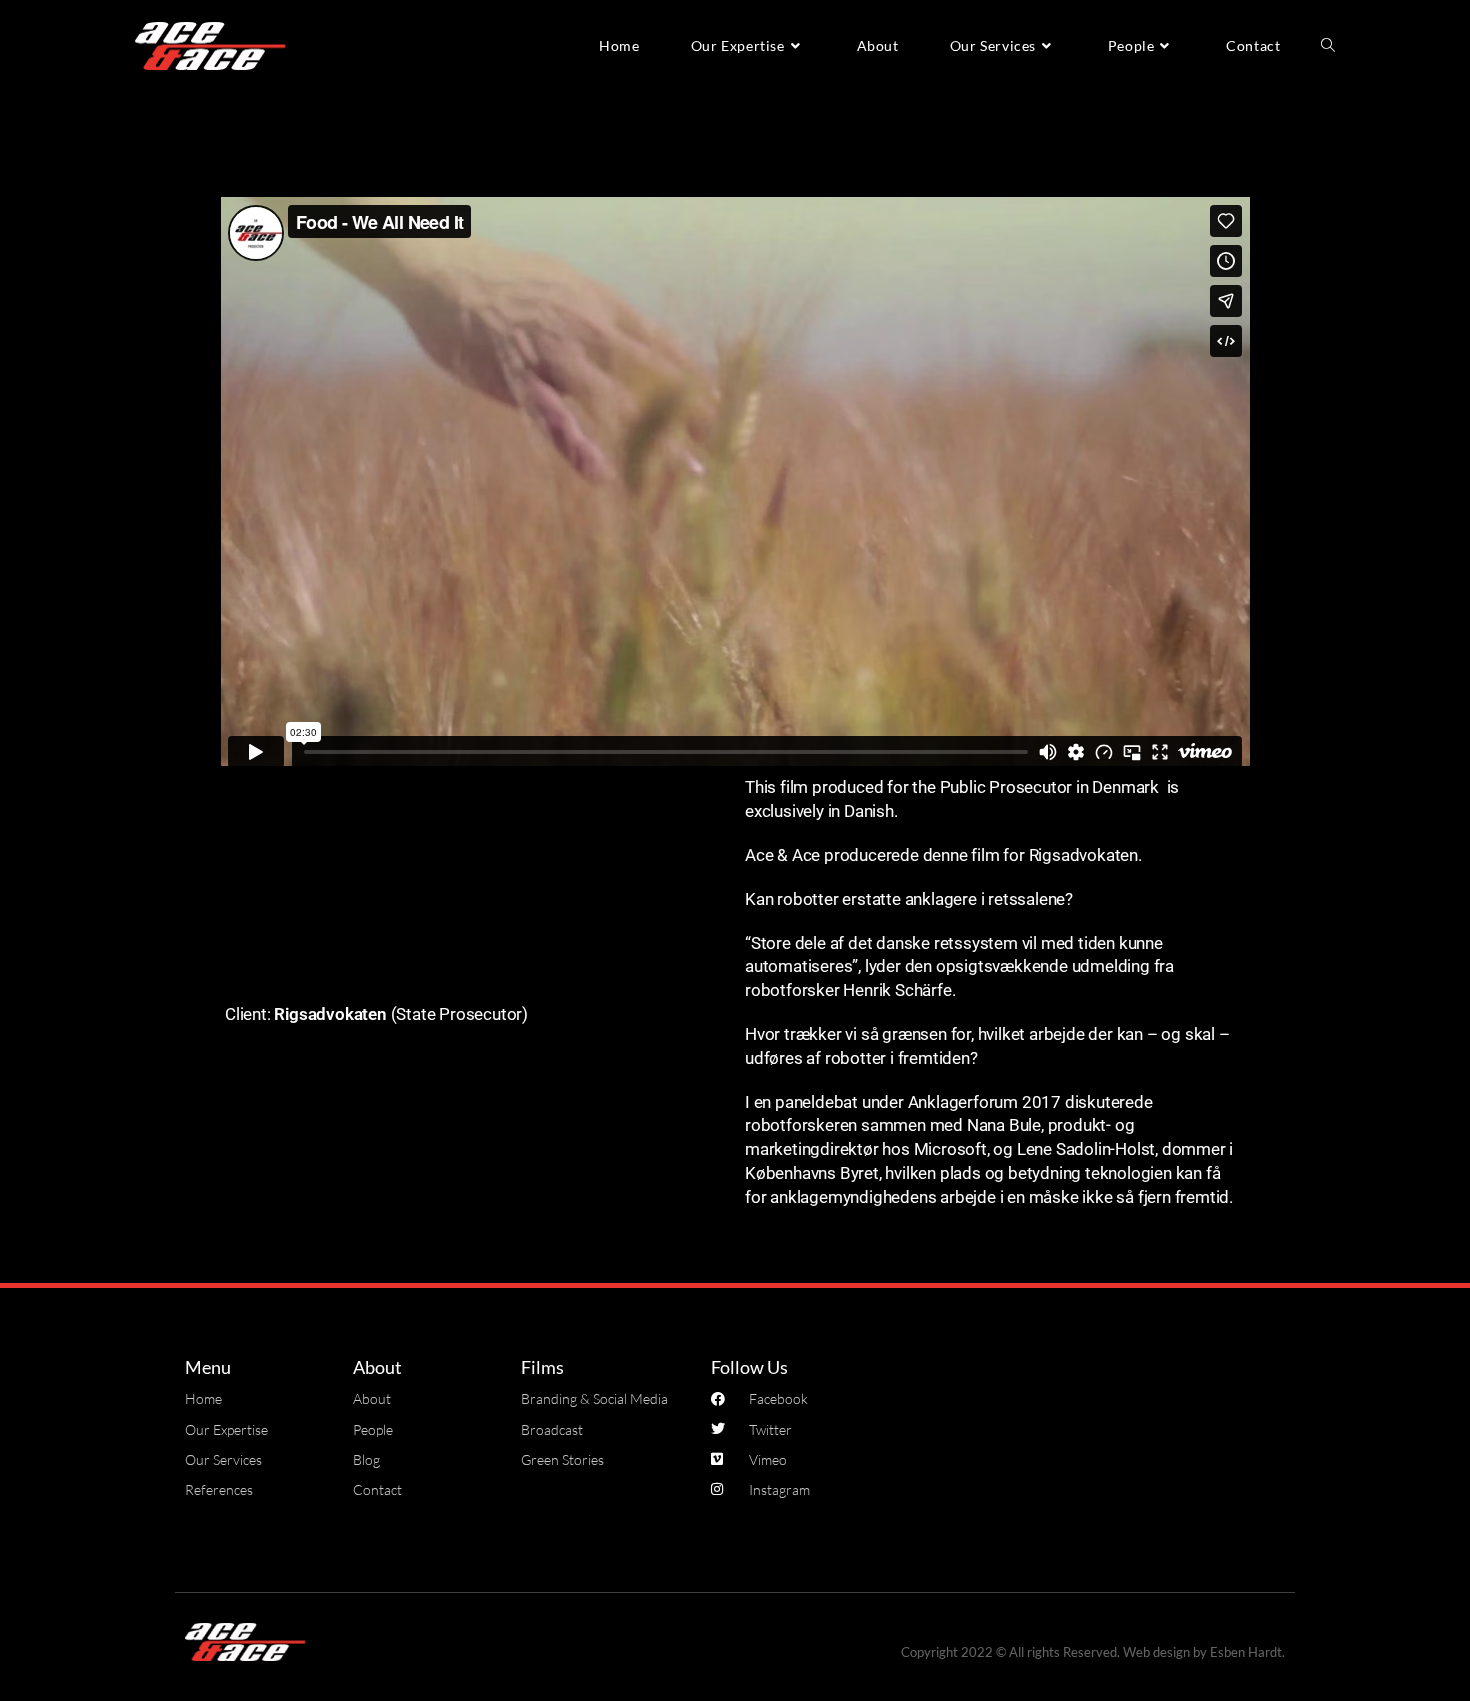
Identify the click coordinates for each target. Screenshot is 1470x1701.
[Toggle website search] (1328, 46)
